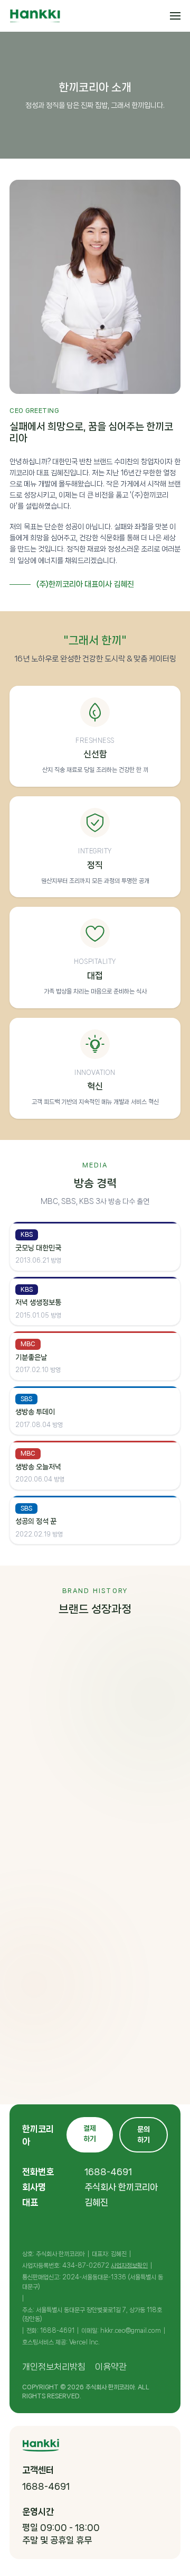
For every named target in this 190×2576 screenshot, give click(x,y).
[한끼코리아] (35, 16)
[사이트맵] (175, 16)
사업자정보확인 (129, 2266)
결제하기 (90, 2133)
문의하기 (144, 2135)
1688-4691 (108, 2172)
